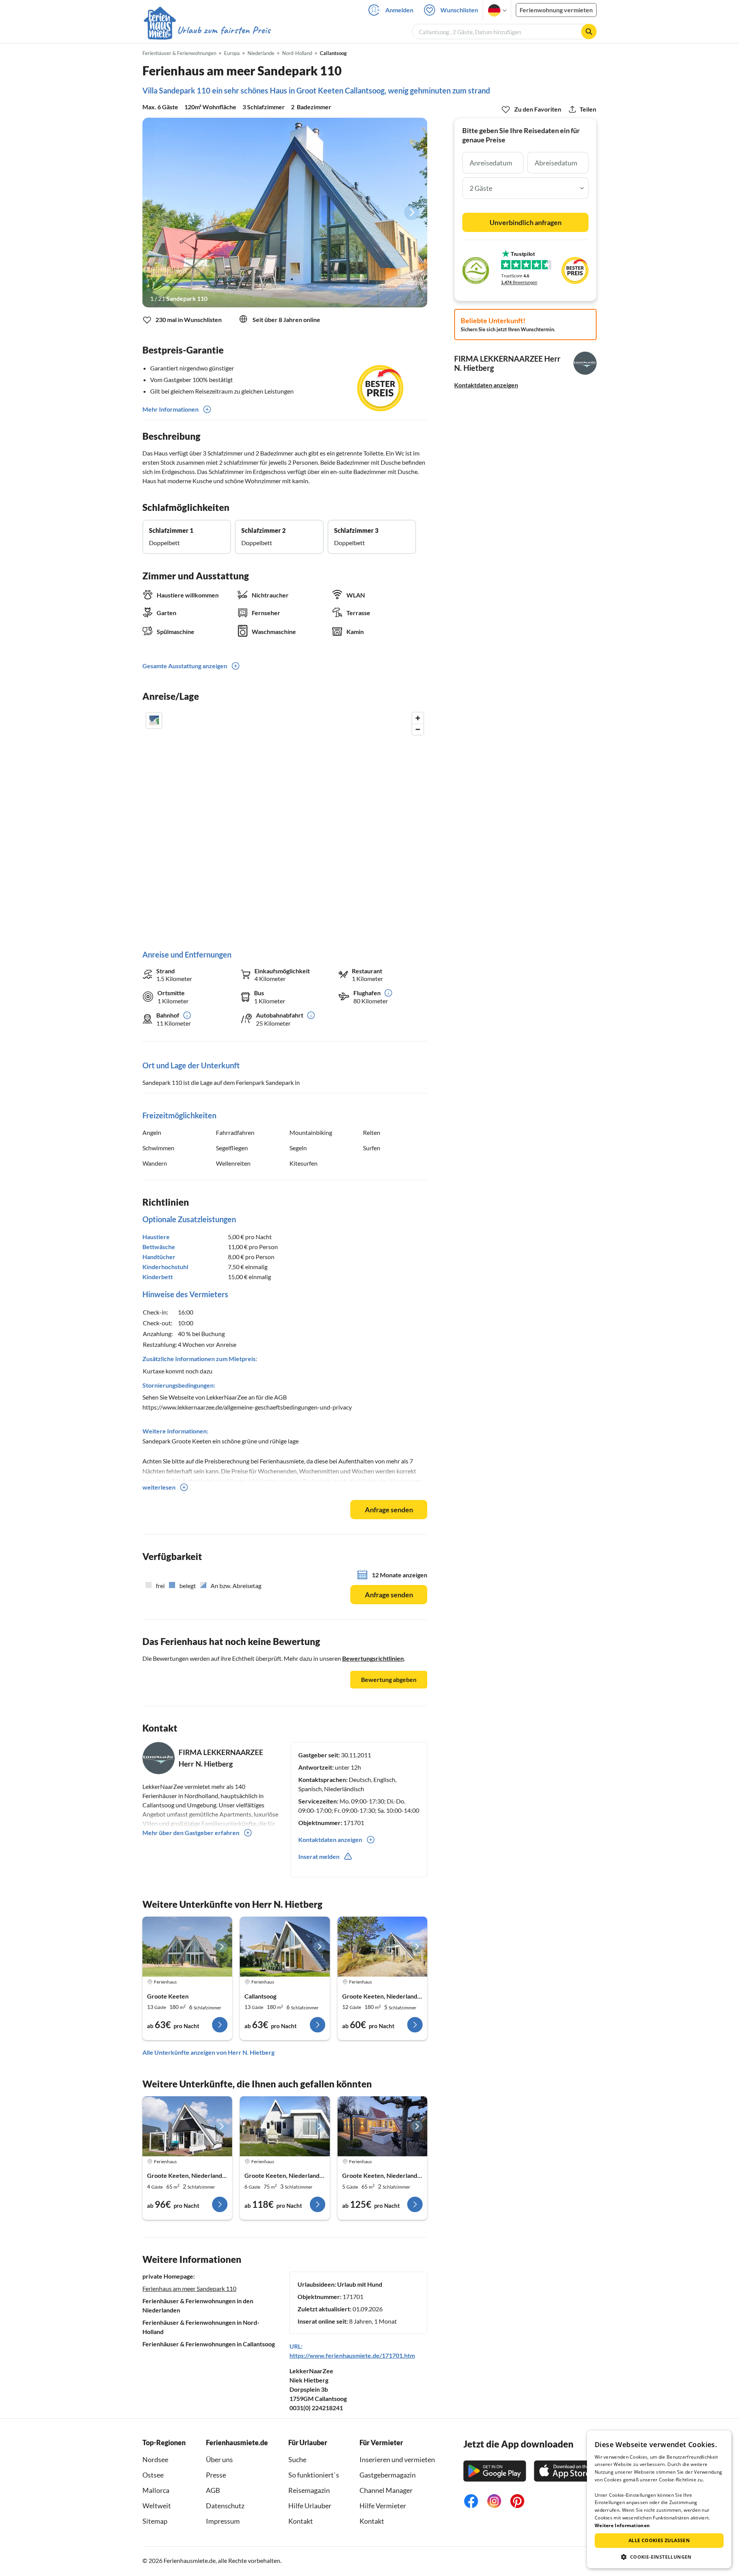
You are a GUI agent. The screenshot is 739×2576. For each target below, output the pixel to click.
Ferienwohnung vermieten (556, 10)
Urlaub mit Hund (360, 2284)
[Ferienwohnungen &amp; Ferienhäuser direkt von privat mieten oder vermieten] (207, 30)
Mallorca (156, 2490)
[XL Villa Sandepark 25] (382, 1947)
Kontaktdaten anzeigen (486, 385)
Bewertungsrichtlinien (373, 1658)
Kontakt (301, 2521)
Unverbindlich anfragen (526, 222)
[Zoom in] (418, 718)
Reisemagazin (309, 2490)
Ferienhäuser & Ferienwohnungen (179, 53)
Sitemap (155, 2521)
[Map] (285, 823)
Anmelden (399, 10)
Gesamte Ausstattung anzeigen (185, 666)
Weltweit (157, 2506)
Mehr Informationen (171, 409)
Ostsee (153, 2475)
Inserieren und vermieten (397, 2459)
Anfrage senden (389, 1510)
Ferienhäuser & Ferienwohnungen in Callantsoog (209, 2344)
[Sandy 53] (187, 1947)
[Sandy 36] (285, 1947)
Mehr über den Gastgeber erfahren (191, 1833)
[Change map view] (154, 721)
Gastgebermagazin (388, 2475)
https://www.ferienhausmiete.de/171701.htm (352, 2355)
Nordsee (155, 2459)
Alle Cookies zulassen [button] (659, 2540)
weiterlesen (159, 1487)
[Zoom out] (418, 729)
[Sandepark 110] (285, 213)
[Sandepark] (187, 2126)
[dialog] (659, 2499)
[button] (659, 2557)
